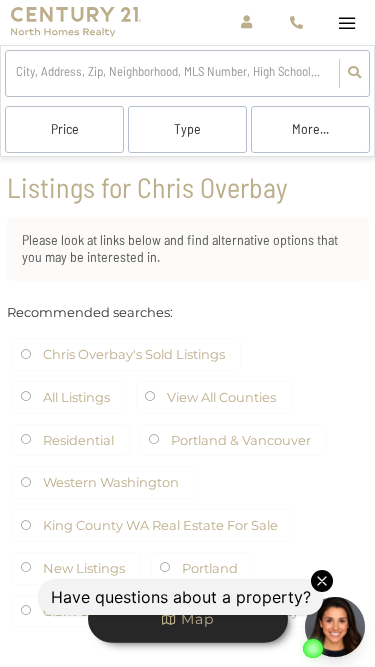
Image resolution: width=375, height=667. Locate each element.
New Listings (84, 568)
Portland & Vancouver (241, 440)
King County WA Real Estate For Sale (160, 525)
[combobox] (17, 73)
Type (187, 128)
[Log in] (246, 22)
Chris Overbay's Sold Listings (134, 354)
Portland (210, 568)
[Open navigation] (346, 23)
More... (310, 128)
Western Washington (111, 482)
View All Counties (221, 397)
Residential (78, 440)
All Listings (76, 397)
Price (65, 128)
